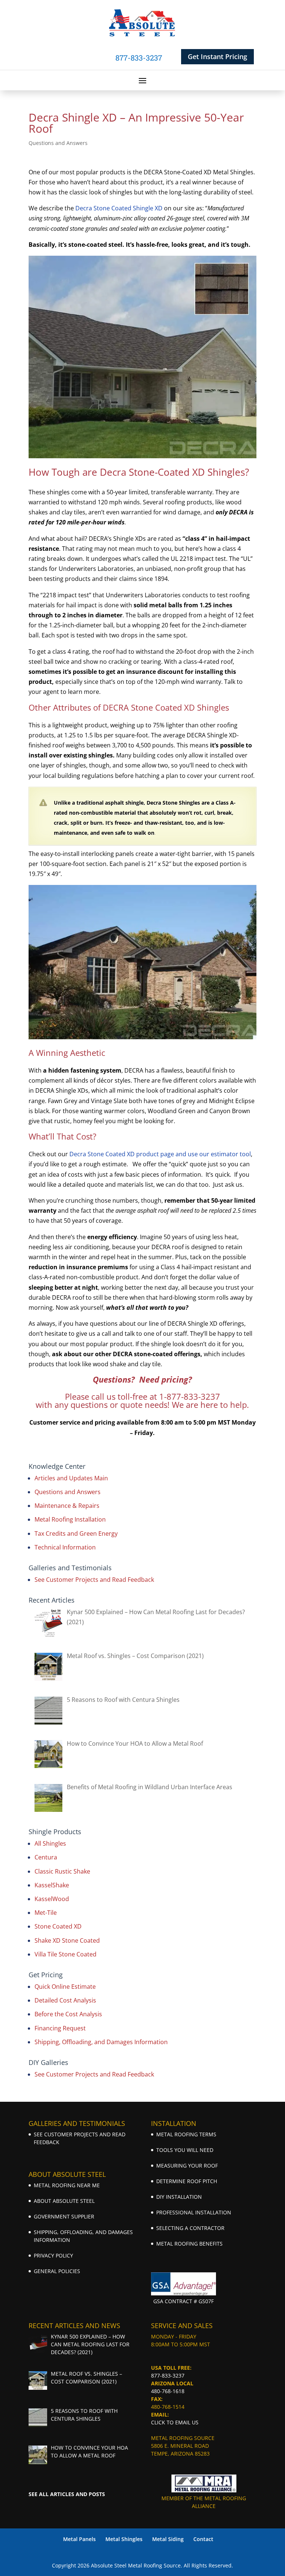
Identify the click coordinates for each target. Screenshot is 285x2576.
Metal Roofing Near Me (67, 2185)
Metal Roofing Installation (70, 1519)
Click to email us (175, 2422)
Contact (203, 2539)
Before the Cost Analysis (68, 2014)
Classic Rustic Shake (62, 1871)
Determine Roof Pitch (187, 2181)
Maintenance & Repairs (67, 1506)
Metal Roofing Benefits (189, 2244)
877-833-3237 (168, 2375)
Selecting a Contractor (190, 2228)
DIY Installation (179, 2197)
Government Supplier (64, 2216)
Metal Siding (168, 2539)
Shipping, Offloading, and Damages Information (101, 2042)
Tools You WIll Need (185, 2150)
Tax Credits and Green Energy (76, 1533)
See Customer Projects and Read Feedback (94, 1580)
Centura (46, 1857)
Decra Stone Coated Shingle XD (119, 208)
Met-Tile (46, 1913)
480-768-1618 (168, 2391)
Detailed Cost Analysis (65, 2000)
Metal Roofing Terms (186, 2134)
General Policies (57, 2271)
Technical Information (65, 1547)
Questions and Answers (58, 143)
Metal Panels (79, 2539)
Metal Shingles (124, 2539)
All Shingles (50, 1843)
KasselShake (52, 1885)
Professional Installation (194, 2212)
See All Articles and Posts (67, 2494)
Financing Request (60, 2028)
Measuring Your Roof (187, 2165)
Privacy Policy (53, 2255)
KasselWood (52, 1899)
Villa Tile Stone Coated (65, 1954)
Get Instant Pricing (217, 56)
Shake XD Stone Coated (67, 1940)
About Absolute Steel (64, 2201)
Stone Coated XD (58, 1926)
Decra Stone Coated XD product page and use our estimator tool (160, 1154)
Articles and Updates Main (71, 1478)
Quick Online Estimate (65, 1987)
